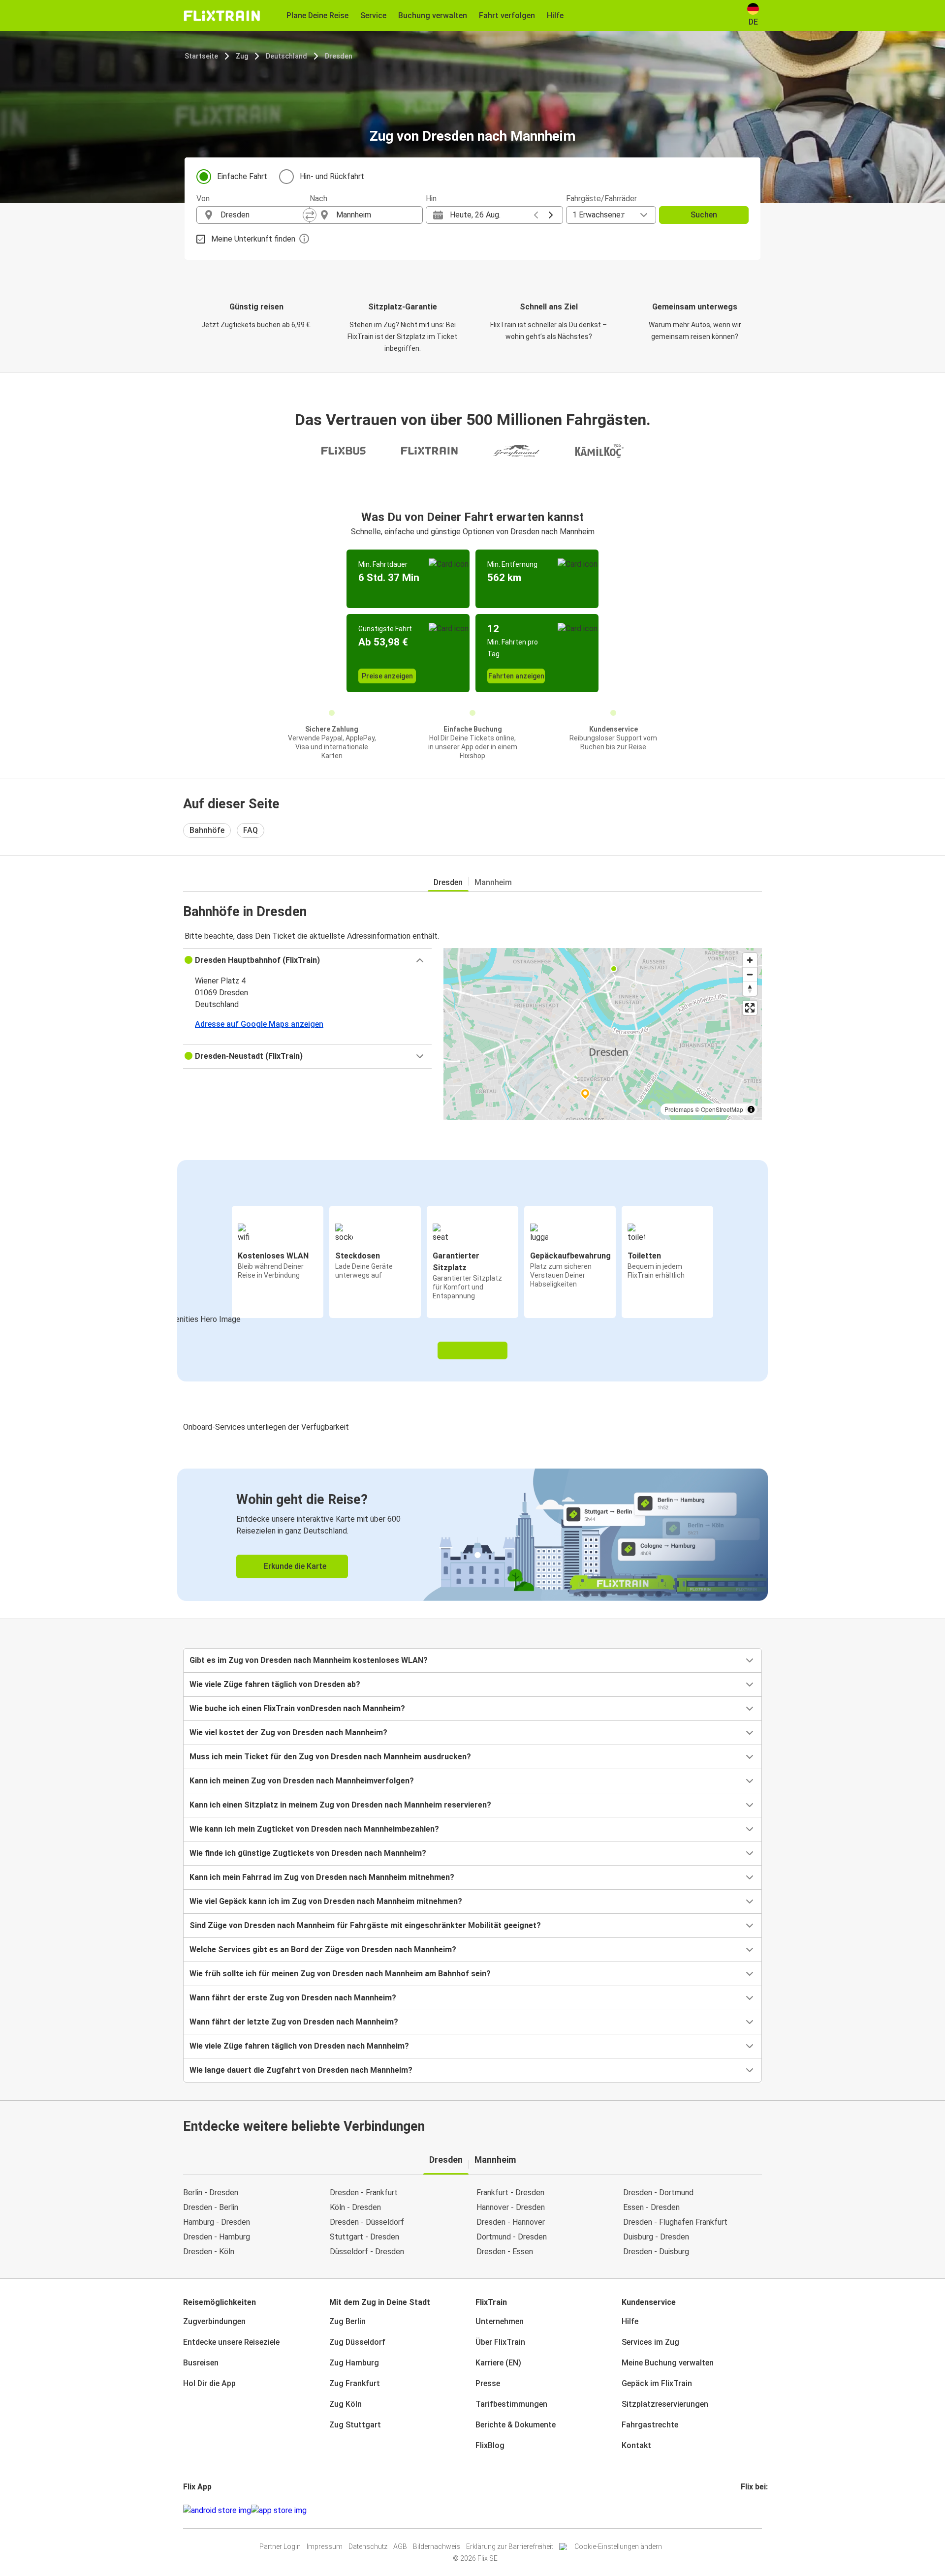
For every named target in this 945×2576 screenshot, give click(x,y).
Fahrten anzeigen (516, 676)
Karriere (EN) (498, 2363)
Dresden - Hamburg (217, 2237)
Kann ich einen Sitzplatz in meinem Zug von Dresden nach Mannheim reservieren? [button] (340, 1805)
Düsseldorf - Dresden (367, 2252)
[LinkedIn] (751, 2510)
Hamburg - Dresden (217, 2222)
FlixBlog (490, 2445)
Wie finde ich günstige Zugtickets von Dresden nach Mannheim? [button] (308, 1853)
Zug (242, 56)
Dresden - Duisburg (656, 2252)
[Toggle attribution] (751, 1109)
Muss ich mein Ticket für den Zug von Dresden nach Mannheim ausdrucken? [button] (330, 1757)
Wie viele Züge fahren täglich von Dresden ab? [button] (275, 1684)
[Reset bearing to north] (750, 989)
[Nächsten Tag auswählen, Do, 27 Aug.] (551, 215)
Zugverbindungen (214, 2321)
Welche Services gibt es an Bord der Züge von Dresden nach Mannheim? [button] (323, 1949)
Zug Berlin (347, 2321)
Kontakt (636, 2445)
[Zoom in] (750, 960)
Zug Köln (346, 2404)
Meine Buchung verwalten (668, 2363)
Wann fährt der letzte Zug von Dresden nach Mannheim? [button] (294, 2022)
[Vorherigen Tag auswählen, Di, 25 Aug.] (536, 215)
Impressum (325, 2546)
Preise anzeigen (387, 676)
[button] (307, 960)
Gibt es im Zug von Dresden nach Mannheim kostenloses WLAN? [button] (309, 1660)
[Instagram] (745, 2510)
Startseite (201, 56)
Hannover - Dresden (511, 2207)
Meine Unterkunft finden (253, 239)
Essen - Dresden (651, 2207)
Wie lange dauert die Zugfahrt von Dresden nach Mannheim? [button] (301, 2070)
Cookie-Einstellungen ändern (618, 2546)
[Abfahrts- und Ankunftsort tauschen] (310, 215)
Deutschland (286, 56)
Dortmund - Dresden (512, 2237)
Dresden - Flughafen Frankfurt (675, 2222)
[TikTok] (757, 2510)
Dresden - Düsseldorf (367, 2222)
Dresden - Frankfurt (364, 2193)
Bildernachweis (437, 2546)
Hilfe (630, 2321)
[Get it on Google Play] (217, 2511)
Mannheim (493, 882)
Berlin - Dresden (211, 2193)
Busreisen (201, 2363)
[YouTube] (748, 2510)
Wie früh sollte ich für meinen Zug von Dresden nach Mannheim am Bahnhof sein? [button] (340, 1974)
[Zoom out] (750, 974)
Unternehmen (500, 2321)
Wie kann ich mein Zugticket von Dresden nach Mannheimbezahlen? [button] (314, 1829)
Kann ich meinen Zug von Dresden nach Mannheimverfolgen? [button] (302, 1781)
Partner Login (280, 2546)
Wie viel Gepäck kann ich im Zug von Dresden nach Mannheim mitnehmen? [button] (326, 1901)
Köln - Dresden (355, 2207)
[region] (603, 1034)
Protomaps (679, 1109)
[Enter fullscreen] (750, 1008)
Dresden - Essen (505, 2252)
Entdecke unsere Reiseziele (231, 2342)
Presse (488, 2383)
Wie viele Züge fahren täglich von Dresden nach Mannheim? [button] (299, 2046)
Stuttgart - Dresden (364, 2237)
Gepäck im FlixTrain (657, 2383)
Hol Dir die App (209, 2383)
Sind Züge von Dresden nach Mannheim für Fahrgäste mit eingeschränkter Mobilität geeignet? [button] (365, 1925)
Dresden (339, 56)
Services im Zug (650, 2342)
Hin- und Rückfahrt (332, 176)
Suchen (704, 215)
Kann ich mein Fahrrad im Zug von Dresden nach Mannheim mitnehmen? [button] (322, 1877)
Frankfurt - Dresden (510, 2193)
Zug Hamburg (354, 2363)
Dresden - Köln (209, 2252)
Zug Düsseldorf (357, 2342)
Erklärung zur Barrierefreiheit (510, 2546)
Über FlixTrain (500, 2342)
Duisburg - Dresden (656, 2237)
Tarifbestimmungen (511, 2404)
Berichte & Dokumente (516, 2425)
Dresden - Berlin (211, 2207)
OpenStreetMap (722, 1109)
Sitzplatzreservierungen (665, 2404)
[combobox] (262, 215)
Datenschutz (368, 2546)
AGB (400, 2546)
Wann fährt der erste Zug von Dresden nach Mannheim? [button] (293, 1998)
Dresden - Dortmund (658, 2193)
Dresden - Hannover (511, 2222)
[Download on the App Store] (279, 2511)
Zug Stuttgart (355, 2425)
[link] (472, 1535)
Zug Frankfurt (355, 2383)
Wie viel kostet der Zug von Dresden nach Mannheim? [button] (288, 1733)
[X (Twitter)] (754, 2510)
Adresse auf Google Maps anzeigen (259, 1024)
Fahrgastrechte (650, 2425)
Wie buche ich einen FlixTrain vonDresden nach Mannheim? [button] (297, 1708)
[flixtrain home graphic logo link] (222, 16)
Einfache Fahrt (242, 176)
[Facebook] (742, 2510)
